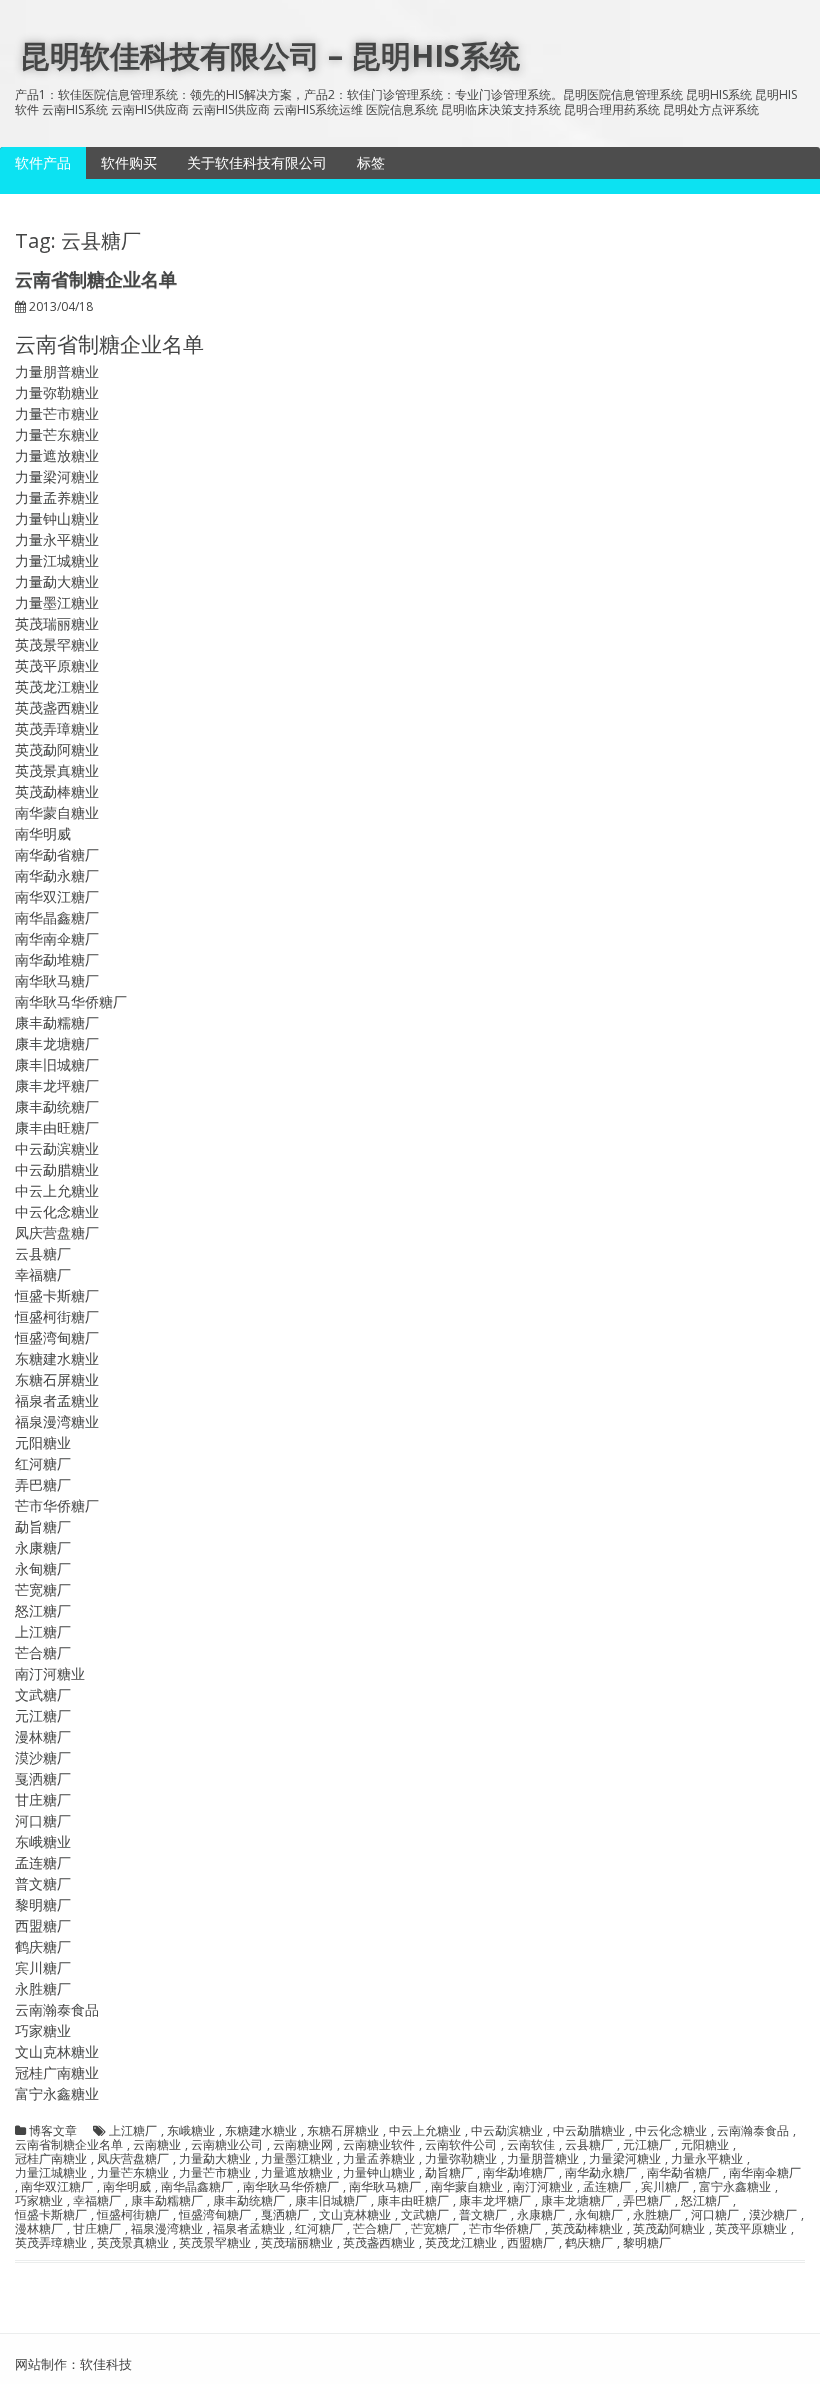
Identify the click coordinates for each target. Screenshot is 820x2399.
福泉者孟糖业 (249, 2229)
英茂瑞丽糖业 (297, 2243)
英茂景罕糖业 (215, 2243)
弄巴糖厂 (647, 2201)
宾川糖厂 (665, 2187)
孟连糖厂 (607, 2187)
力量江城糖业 (51, 2173)
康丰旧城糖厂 (331, 2201)
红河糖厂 (319, 2229)
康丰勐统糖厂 (249, 2201)
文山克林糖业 (355, 2215)
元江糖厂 (647, 2145)
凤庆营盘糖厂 (133, 2159)
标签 (371, 162)
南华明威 (127, 2187)
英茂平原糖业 (751, 2229)
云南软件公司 (461, 2145)
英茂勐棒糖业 (587, 2229)
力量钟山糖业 (379, 2173)
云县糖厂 (589, 2145)
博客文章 (53, 2131)
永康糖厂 (541, 2215)
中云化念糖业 (671, 2131)
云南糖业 (157, 2145)
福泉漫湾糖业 (167, 2229)
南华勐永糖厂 (601, 2173)
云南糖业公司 (227, 2145)
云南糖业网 (303, 2145)
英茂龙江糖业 (461, 2243)
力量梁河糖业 (625, 2159)
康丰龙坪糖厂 (495, 2201)
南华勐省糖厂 (683, 2173)
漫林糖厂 (39, 2229)
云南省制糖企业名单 (96, 279)
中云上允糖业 (425, 2131)
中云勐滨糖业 (507, 2131)
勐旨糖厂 (449, 2173)
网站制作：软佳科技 (73, 2364)
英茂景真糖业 (133, 2243)
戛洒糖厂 (285, 2215)
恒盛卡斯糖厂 (51, 2215)
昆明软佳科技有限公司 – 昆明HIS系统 (270, 55)
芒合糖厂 (377, 2229)
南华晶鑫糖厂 (197, 2187)
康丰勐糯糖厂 (167, 2201)
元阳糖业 (705, 2145)
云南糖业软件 (379, 2145)
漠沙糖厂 (773, 2215)
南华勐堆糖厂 (519, 2173)
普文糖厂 (483, 2215)
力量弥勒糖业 (461, 2159)
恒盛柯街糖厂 (133, 2215)
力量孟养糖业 (379, 2159)
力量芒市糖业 (215, 2173)
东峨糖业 (191, 2131)
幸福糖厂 (97, 2201)
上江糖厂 (133, 2131)
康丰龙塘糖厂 (577, 2201)
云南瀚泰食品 (753, 2131)
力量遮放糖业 (297, 2173)
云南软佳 (531, 2145)
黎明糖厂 (647, 2243)
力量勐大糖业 (215, 2159)
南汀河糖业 (543, 2187)
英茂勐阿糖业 (669, 2229)
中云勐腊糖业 (589, 2131)
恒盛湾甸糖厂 (215, 2215)
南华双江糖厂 (57, 2187)
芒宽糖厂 (435, 2229)
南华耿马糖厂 (385, 2187)
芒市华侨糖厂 (505, 2229)
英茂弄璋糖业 (51, 2243)
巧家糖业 (39, 2201)
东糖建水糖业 (261, 2131)
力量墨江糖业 (297, 2159)
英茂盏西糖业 (379, 2243)
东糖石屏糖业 (343, 2131)
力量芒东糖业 (133, 2173)
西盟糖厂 (531, 2243)
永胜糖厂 (657, 2215)
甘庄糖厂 (97, 2229)
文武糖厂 (425, 2215)
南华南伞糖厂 (765, 2173)
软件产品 (43, 162)
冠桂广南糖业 (51, 2159)
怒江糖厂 (705, 2201)
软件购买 (129, 162)
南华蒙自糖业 (467, 2187)
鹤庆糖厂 (589, 2243)
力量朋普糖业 (543, 2159)
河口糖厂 (715, 2215)
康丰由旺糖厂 (413, 2201)
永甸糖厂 (599, 2215)
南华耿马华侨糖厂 (291, 2187)
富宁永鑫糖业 (735, 2187)
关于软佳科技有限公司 (257, 162)
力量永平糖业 (707, 2159)
